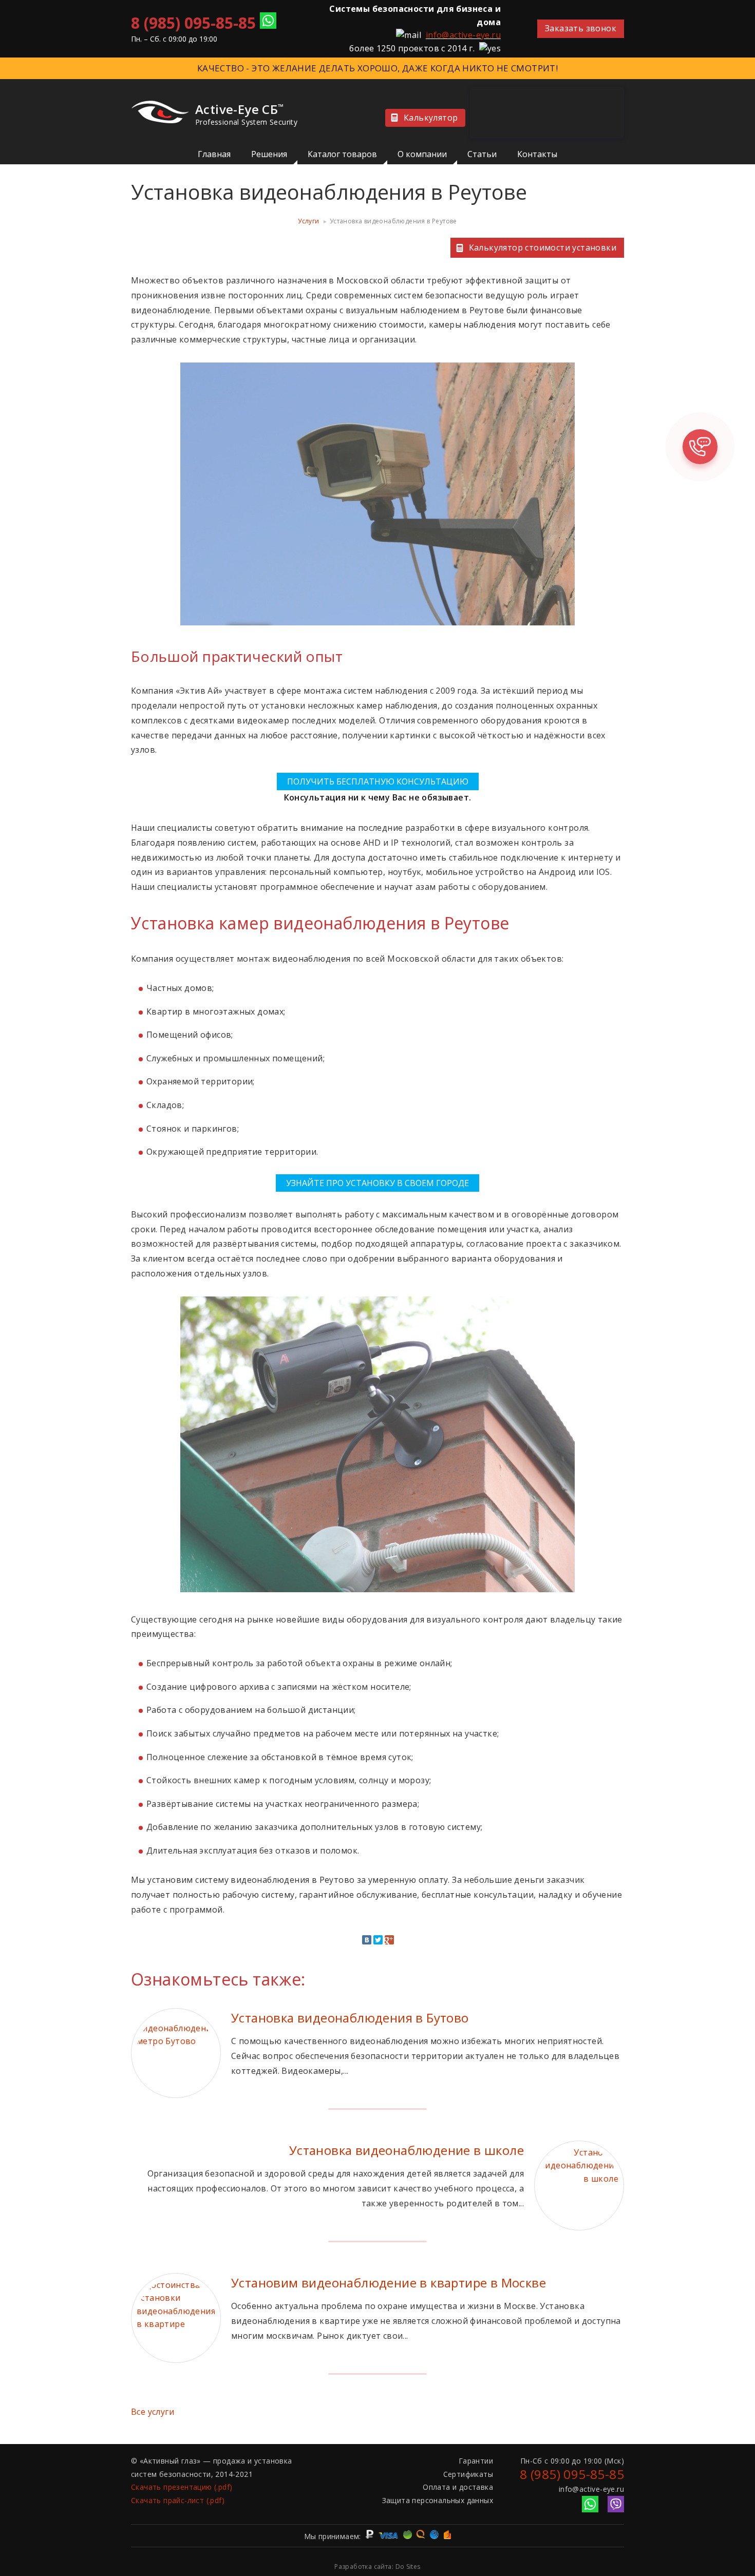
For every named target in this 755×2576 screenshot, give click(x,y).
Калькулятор (431, 118)
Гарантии (476, 2461)
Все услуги (153, 2412)
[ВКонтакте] (367, 1940)
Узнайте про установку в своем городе (377, 1183)
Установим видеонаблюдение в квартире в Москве (389, 2283)
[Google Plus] (389, 1940)
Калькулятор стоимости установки (543, 247)
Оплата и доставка (458, 2487)
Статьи (482, 154)
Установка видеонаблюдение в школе (407, 2150)
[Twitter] (378, 1940)
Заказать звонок (581, 28)
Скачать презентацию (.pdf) (182, 2487)
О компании (422, 154)
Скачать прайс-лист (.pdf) (178, 2500)
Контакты (537, 154)
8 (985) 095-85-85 (193, 23)
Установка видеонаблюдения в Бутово (350, 2018)
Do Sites (408, 2567)
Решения (269, 154)
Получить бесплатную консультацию (378, 781)
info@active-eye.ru (463, 35)
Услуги (308, 221)
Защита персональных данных (438, 2500)
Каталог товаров (342, 154)
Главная (214, 154)
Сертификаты (468, 2474)
